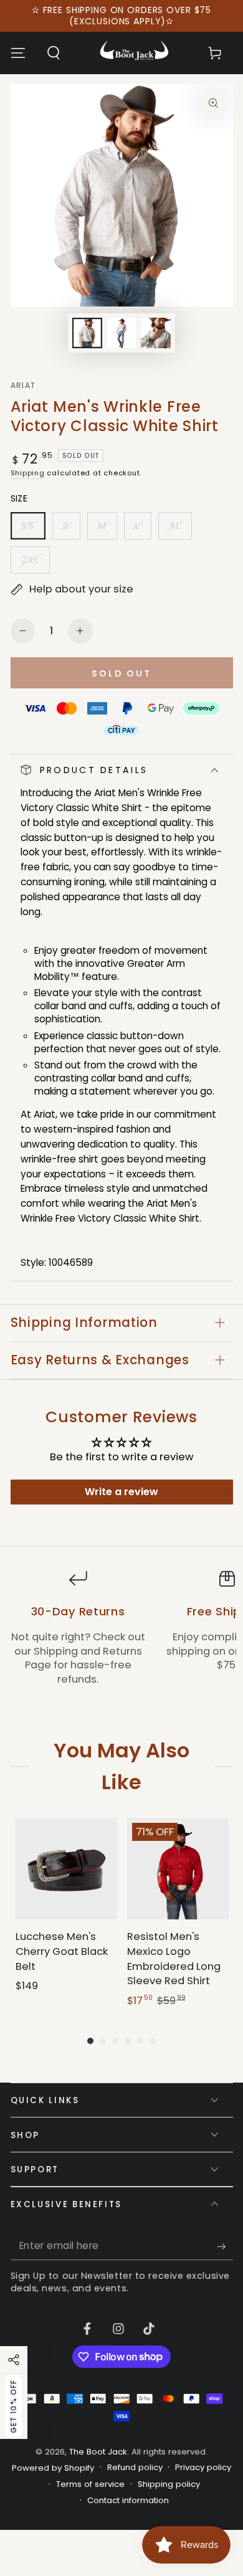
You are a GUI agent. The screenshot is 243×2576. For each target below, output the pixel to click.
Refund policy (135, 2468)
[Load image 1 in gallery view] (87, 333)
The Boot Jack (98, 2452)
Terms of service (90, 2484)
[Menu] (18, 53)
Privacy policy (203, 2468)
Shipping (28, 473)
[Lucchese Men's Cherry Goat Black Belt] (66, 1869)
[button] (53, 53)
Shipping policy (169, 2484)
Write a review (121, 1492)
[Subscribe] (225, 2246)
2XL (35, 563)
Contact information (128, 2501)
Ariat (23, 386)
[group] (66, 1913)
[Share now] (14, 2360)
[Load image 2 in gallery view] (121, 333)
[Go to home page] (134, 53)
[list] (121, 1635)
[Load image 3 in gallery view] (156, 333)
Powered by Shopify (53, 2468)
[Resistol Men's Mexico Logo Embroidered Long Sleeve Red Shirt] (178, 1869)
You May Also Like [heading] (121, 1766)
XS (33, 529)
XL (180, 529)
